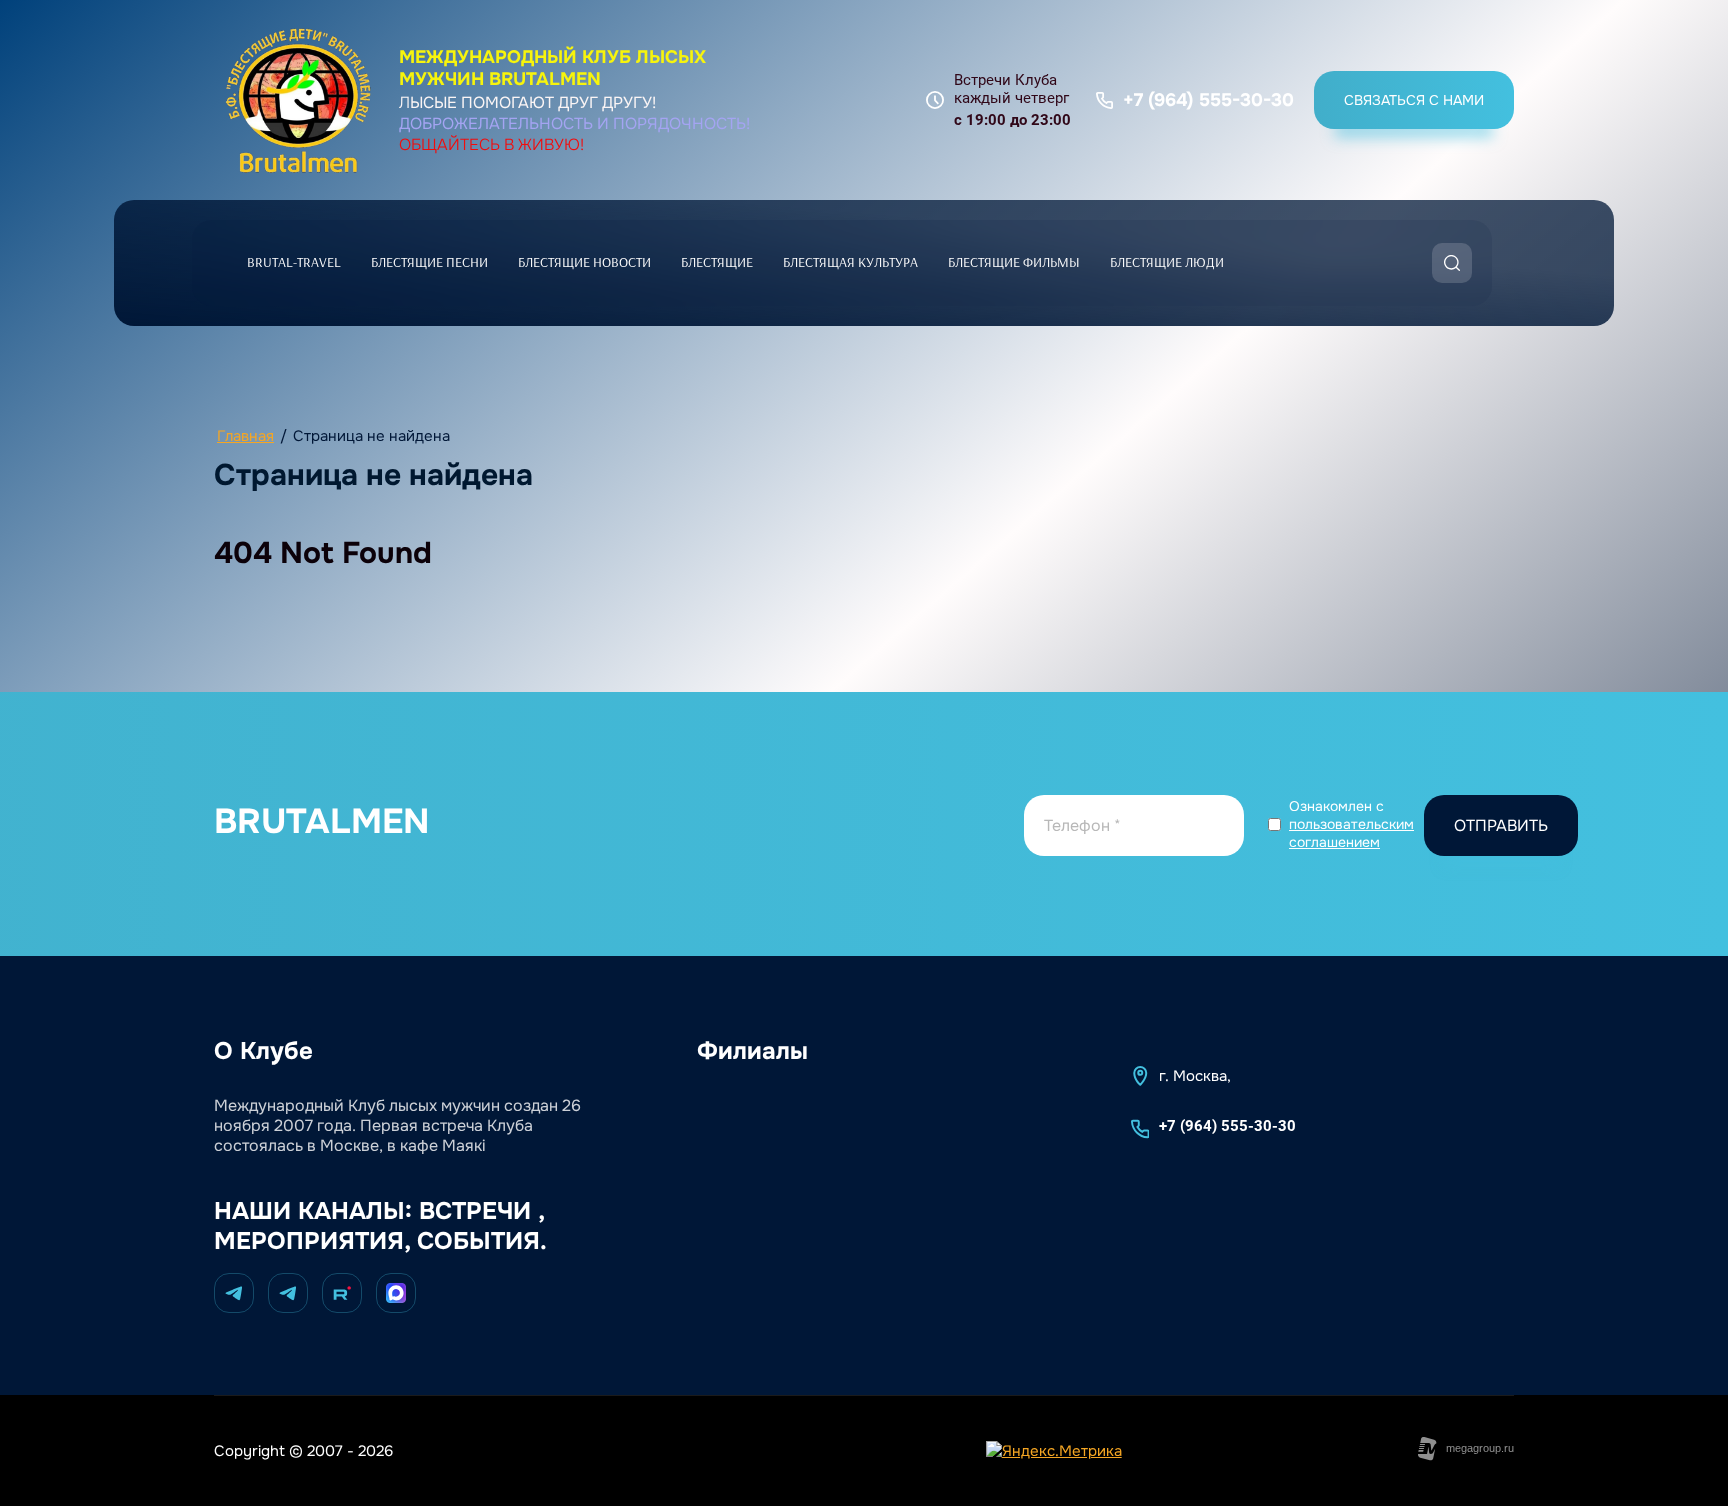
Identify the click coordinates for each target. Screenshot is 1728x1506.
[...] (1279, 263)
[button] (1414, 100)
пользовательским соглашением (1351, 833)
